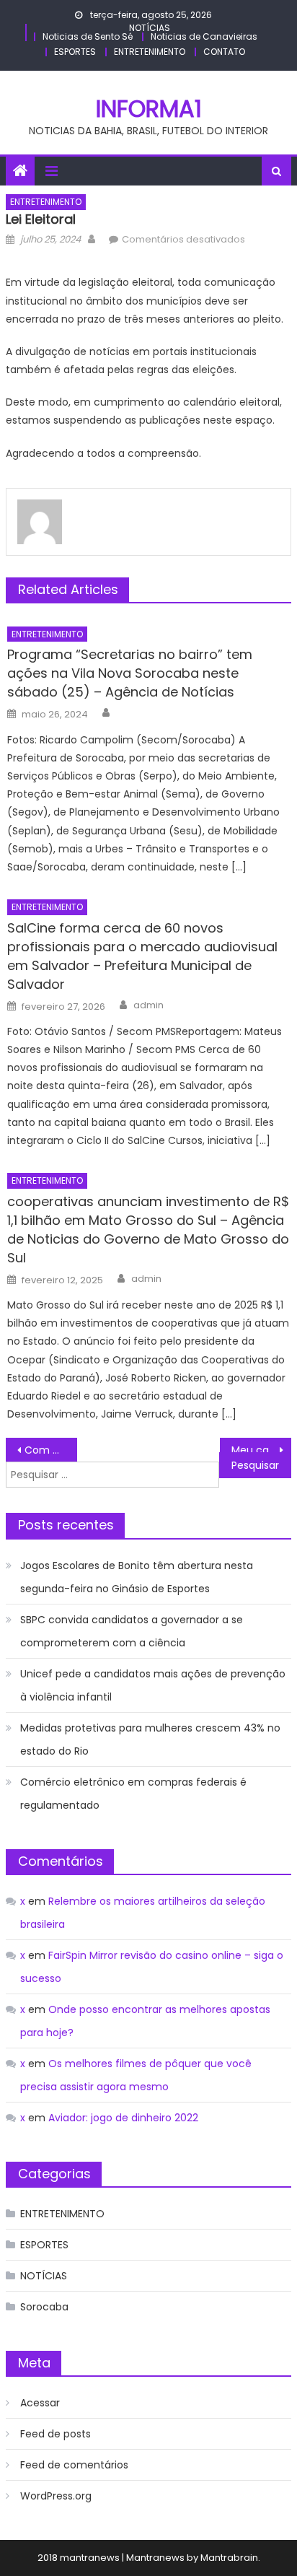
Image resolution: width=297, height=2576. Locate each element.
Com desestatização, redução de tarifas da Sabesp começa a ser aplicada (51, 1450)
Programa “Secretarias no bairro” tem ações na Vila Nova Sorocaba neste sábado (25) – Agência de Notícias (130, 673)
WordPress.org (56, 2496)
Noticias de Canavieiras (204, 36)
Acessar (40, 2403)
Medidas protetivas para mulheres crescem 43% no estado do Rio (150, 1739)
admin (148, 1005)
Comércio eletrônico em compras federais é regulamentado (133, 1794)
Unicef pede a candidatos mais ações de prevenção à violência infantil (153, 1685)
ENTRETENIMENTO (150, 52)
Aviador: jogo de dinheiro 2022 (123, 2118)
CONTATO (224, 52)
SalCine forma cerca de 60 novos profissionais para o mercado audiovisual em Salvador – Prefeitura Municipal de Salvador (142, 956)
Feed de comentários (74, 2465)
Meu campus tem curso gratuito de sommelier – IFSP (261, 1450)
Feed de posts (56, 2434)
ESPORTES (75, 52)
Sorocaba (44, 2307)
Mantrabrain (229, 2558)
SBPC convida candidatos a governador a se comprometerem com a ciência (132, 1631)
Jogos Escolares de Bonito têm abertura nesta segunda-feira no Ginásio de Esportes (137, 1577)
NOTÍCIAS (150, 28)
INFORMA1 (149, 109)
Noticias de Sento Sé (88, 36)
